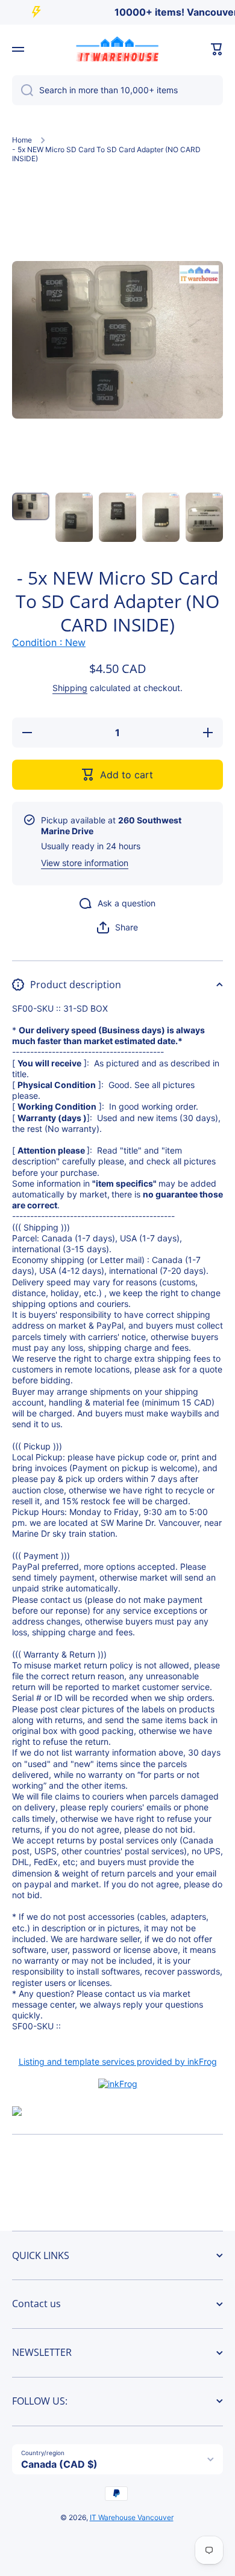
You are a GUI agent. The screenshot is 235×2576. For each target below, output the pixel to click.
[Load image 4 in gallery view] (161, 518)
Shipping (70, 688)
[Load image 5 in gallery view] (204, 518)
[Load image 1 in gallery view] (31, 507)
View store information (85, 863)
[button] (217, 49)
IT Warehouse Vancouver (132, 2517)
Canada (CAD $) (59, 2464)
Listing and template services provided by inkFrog (118, 2061)
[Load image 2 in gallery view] (74, 518)
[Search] (23, 90)
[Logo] (117, 49)
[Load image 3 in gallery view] (117, 518)
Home (22, 140)
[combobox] (117, 90)
